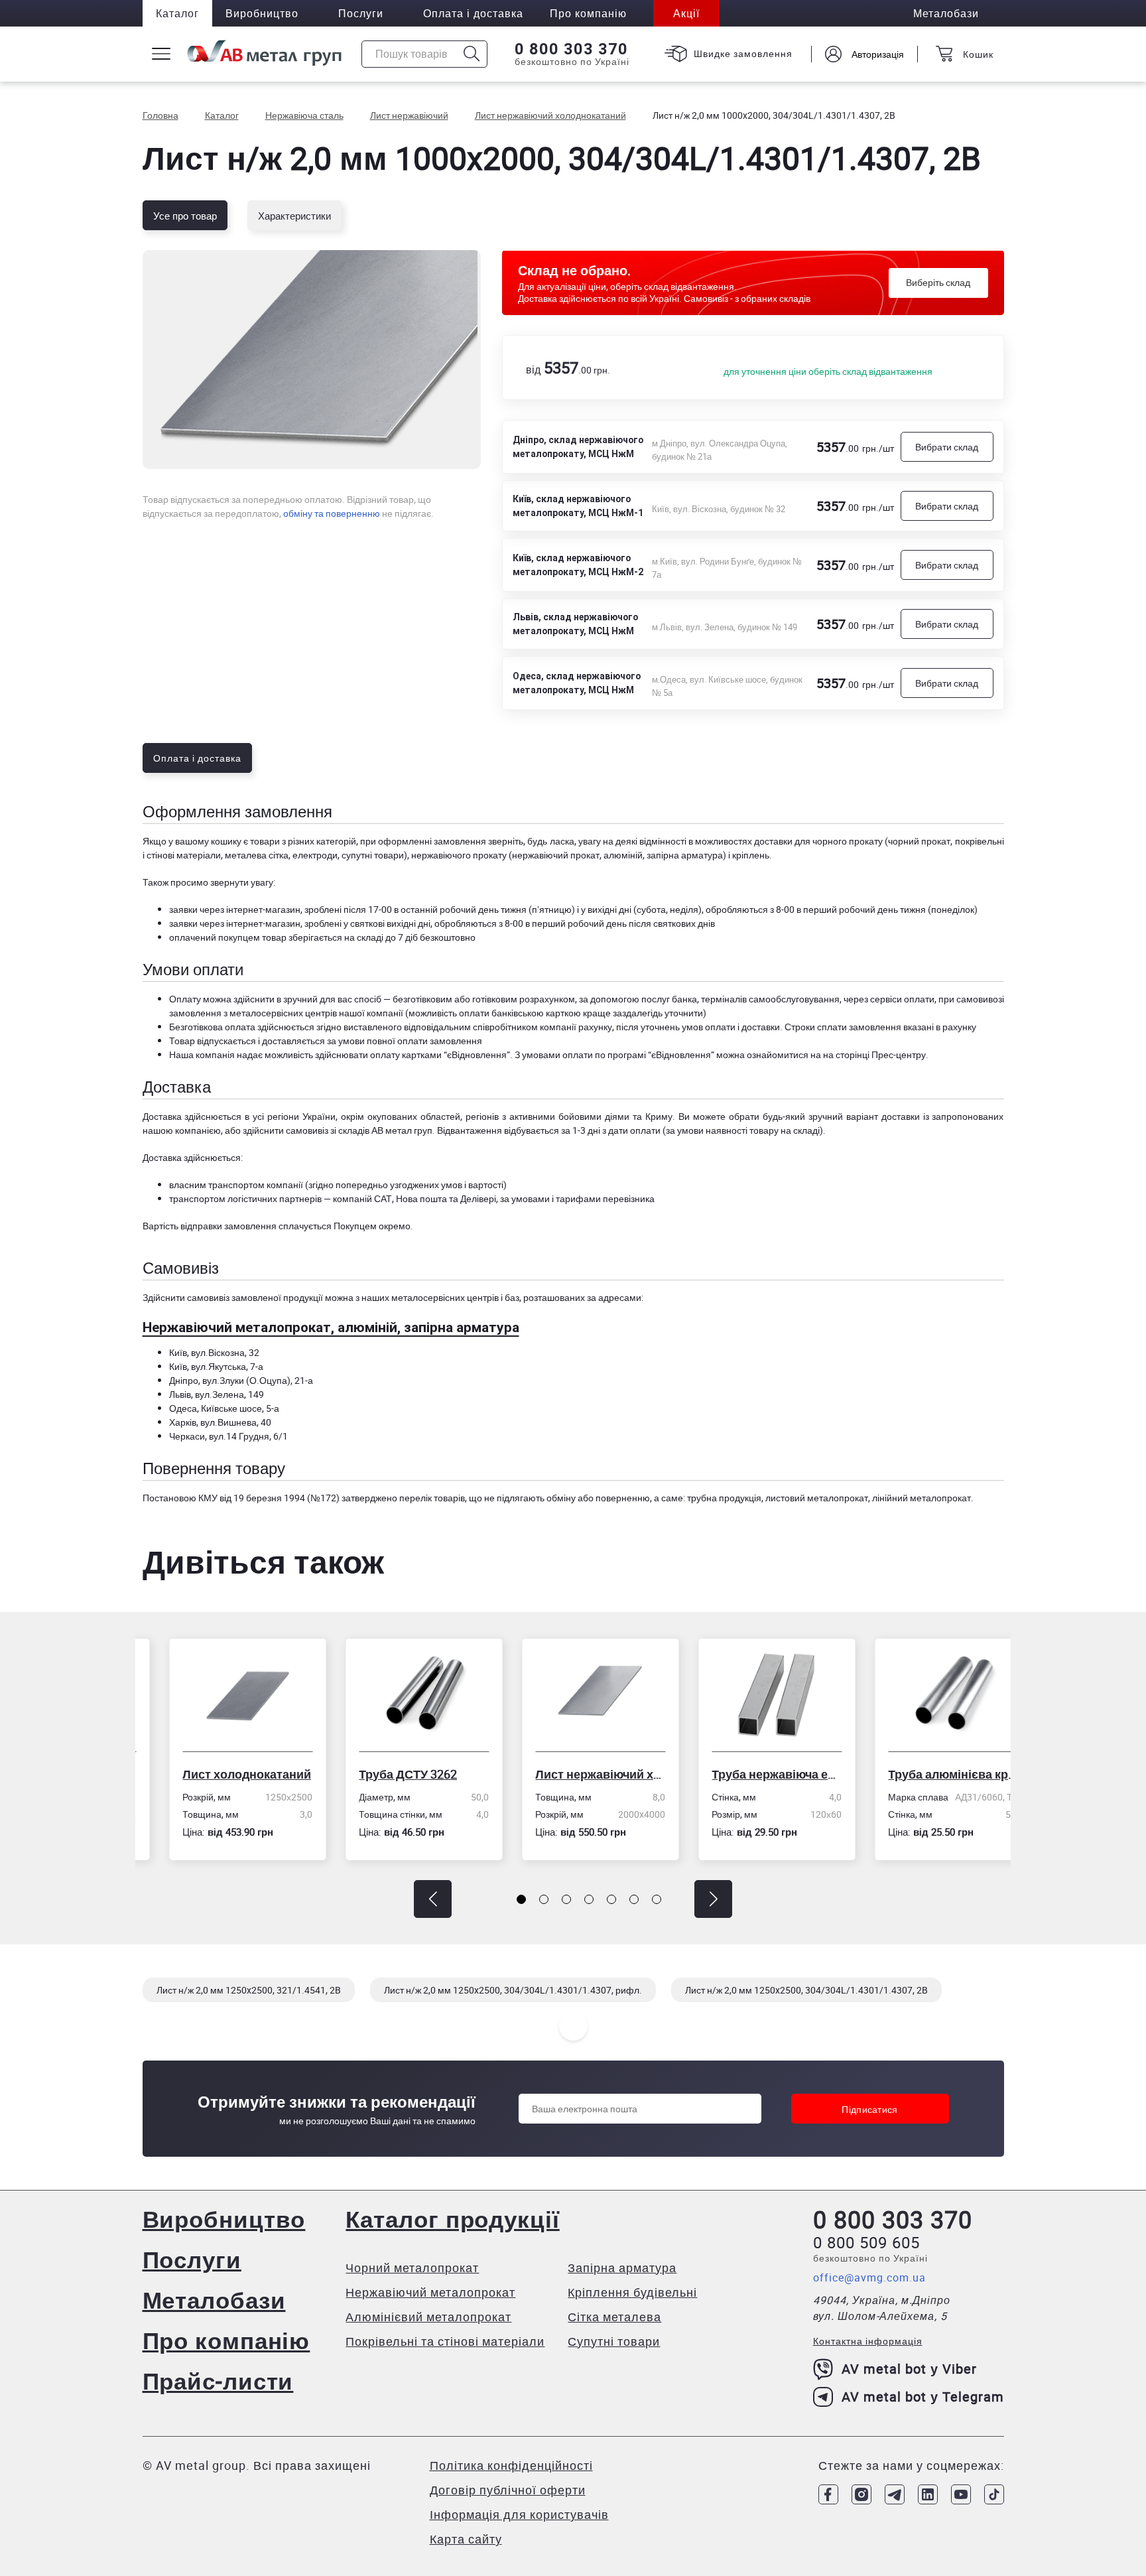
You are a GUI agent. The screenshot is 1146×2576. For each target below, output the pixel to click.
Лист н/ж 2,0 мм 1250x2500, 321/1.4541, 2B (249, 1990)
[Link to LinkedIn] (928, 2494)
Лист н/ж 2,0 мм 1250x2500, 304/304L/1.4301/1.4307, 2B (806, 1990)
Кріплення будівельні (632, 2292)
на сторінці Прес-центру (874, 1054)
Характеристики (294, 216)
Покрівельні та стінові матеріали (445, 2341)
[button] (433, 1899)
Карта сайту (466, 2539)
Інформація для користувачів (519, 2514)
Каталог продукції (452, 2219)
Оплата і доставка (473, 13)
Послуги (361, 13)
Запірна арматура (622, 2268)
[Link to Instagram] (861, 2494)
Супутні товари (614, 2341)
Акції (686, 13)
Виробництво (262, 13)
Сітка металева (614, 2317)
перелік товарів (432, 1498)
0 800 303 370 (571, 49)
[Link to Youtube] (961, 2494)
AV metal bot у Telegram (923, 2397)
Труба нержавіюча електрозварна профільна (750, 1774)
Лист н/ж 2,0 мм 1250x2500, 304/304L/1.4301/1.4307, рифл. (513, 1990)
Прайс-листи (218, 2381)
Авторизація (878, 54)
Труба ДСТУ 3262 (381, 1774)
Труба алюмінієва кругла (926, 1774)
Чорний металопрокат (412, 2268)
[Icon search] (472, 54)
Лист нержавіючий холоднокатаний (574, 1774)
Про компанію (226, 2340)
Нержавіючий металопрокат (430, 2292)
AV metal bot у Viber (909, 2369)
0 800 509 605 (866, 2242)
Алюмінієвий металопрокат (428, 2317)
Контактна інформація (868, 2341)
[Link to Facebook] (828, 2494)
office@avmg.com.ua (869, 2277)
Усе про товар (185, 216)
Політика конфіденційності (511, 2465)
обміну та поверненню (332, 513)
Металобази (214, 2300)
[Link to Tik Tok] (994, 2494)
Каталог (177, 13)
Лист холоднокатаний (220, 1774)
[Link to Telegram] (895, 2494)
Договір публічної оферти (508, 2490)
